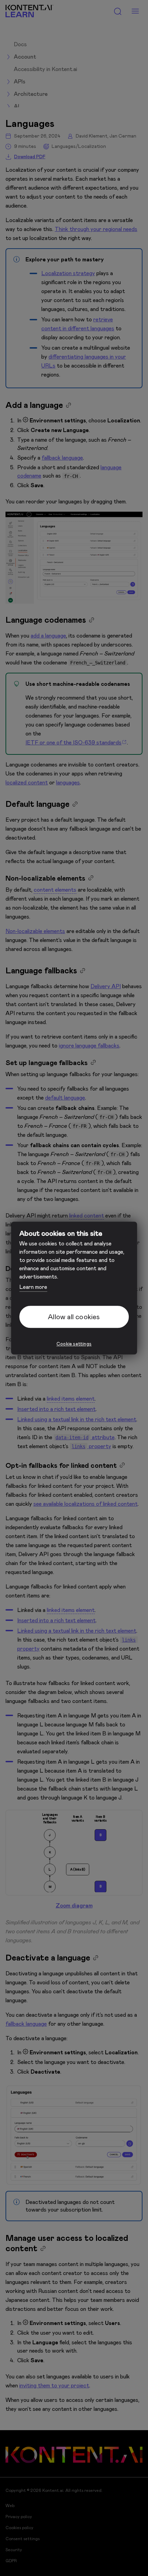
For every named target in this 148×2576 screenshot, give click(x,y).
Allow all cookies (74, 1317)
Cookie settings (74, 1344)
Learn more (33, 1287)
